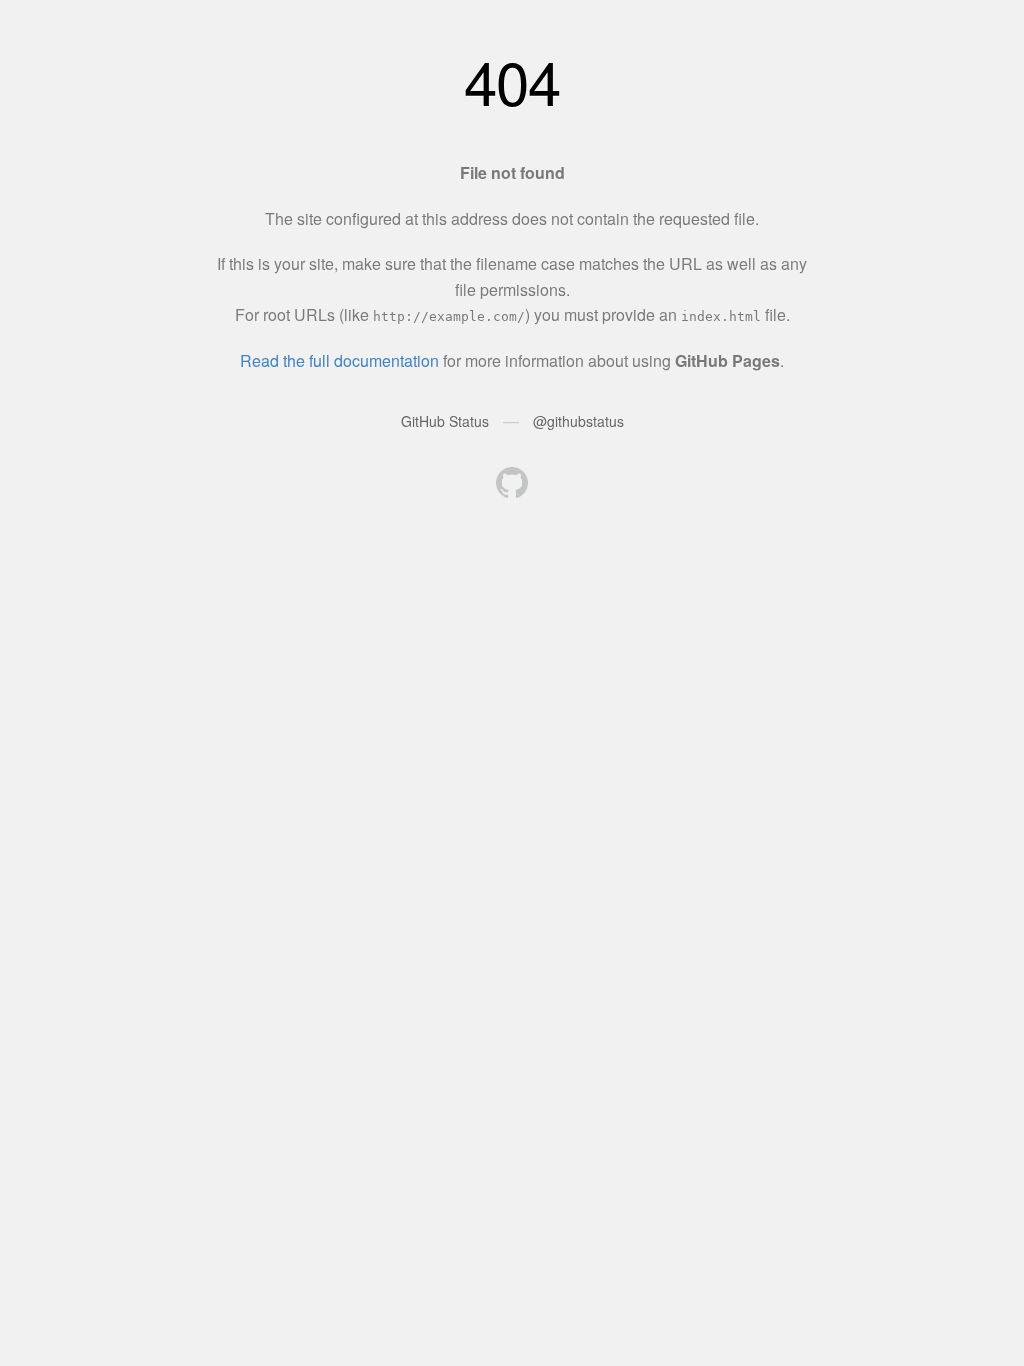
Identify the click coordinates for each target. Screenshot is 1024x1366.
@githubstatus (578, 421)
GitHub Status (445, 421)
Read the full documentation (339, 360)
